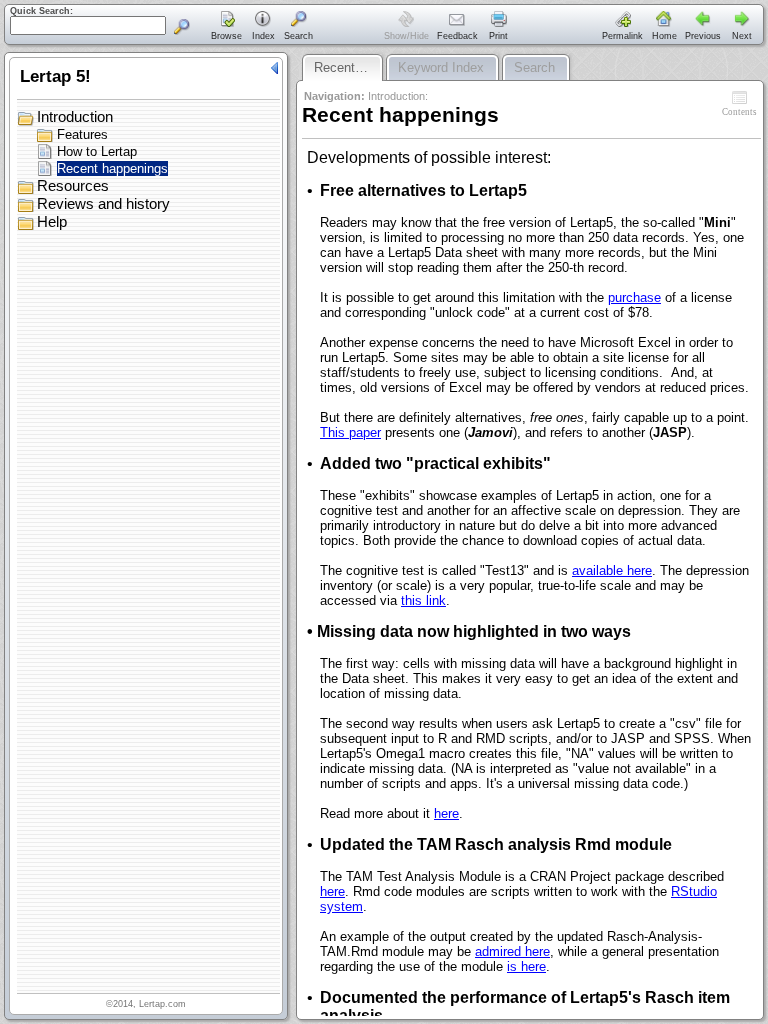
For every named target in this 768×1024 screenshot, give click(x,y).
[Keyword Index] (263, 27)
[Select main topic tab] (227, 27)
